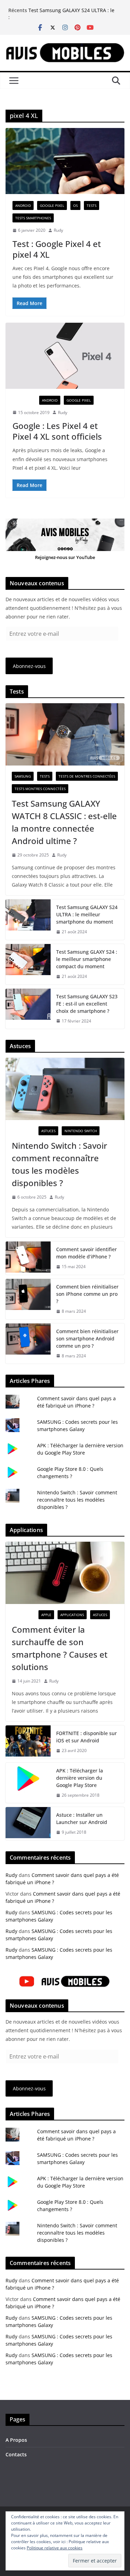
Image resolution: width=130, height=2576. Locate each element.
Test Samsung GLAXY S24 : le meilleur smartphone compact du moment (87, 959)
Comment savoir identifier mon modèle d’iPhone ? (86, 1253)
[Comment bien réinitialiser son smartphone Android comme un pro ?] (28, 1344)
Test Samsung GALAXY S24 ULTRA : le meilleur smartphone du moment (71, 14)
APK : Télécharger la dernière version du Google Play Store (80, 1778)
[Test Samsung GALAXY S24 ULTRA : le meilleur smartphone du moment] (28, 920)
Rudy (58, 230)
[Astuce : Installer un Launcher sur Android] (28, 1824)
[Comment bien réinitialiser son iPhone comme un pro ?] (28, 1299)
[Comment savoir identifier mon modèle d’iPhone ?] (28, 1258)
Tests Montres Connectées (40, 789)
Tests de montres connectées (87, 776)
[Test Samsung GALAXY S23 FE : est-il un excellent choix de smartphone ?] (28, 1009)
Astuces (48, 1131)
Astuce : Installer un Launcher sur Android (82, 1818)
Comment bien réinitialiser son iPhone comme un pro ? (87, 1294)
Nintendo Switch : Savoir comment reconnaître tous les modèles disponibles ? (59, 1164)
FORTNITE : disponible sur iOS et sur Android (86, 1737)
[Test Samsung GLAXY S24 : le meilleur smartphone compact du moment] (28, 964)
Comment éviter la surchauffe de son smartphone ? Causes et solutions (60, 1648)
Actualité (24, 400)
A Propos (16, 2440)
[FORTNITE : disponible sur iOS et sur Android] (28, 1742)
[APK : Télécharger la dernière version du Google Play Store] (28, 1783)
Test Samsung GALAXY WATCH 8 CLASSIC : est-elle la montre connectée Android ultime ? (64, 822)
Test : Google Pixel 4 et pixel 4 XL (57, 249)
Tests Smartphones (33, 218)
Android (23, 205)
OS (75, 205)
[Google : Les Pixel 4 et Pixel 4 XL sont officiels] (65, 356)
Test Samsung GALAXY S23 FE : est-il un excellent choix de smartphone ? (87, 1004)
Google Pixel (52, 205)
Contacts (16, 2454)
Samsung (23, 776)
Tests (92, 205)
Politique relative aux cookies (55, 2548)
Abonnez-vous (29, 666)
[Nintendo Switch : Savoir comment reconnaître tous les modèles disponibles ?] (65, 1089)
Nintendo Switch (81, 1131)
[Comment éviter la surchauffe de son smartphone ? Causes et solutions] (65, 1573)
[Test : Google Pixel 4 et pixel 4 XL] (65, 161)
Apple (46, 1615)
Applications (72, 1615)
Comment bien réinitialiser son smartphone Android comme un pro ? (87, 1339)
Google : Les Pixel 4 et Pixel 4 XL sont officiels (57, 431)
